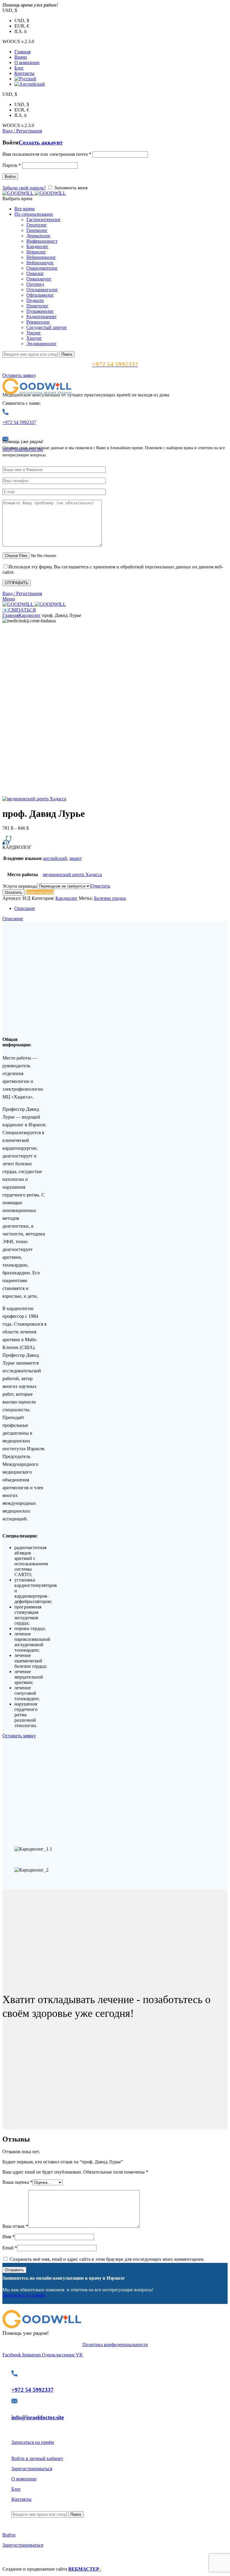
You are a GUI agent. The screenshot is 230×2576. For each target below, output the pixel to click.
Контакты (21, 2499)
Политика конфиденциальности (115, 2345)
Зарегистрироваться (32, 2469)
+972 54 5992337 (19, 422)
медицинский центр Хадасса (72, 874)
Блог (16, 2489)
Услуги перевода (20, 886)
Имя (9, 2237)
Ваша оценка (18, 2182)
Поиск (67, 354)
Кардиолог (30, 615)
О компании (24, 2479)
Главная (10, 615)
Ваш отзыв (15, 2226)
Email (10, 2248)
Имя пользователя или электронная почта (47, 154)
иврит (76, 858)
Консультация (40, 892)
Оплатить (13, 892)
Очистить (100, 886)
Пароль (12, 165)
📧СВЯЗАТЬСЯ (19, 610)
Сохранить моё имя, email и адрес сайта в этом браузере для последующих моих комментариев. (107, 2259)
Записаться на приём (24, 2295)
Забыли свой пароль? (24, 188)
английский (55, 858)
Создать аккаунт (41, 142)
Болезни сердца (110, 898)
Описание (25, 908)
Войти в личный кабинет (37, 2458)
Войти (10, 177)
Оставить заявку (19, 375)
